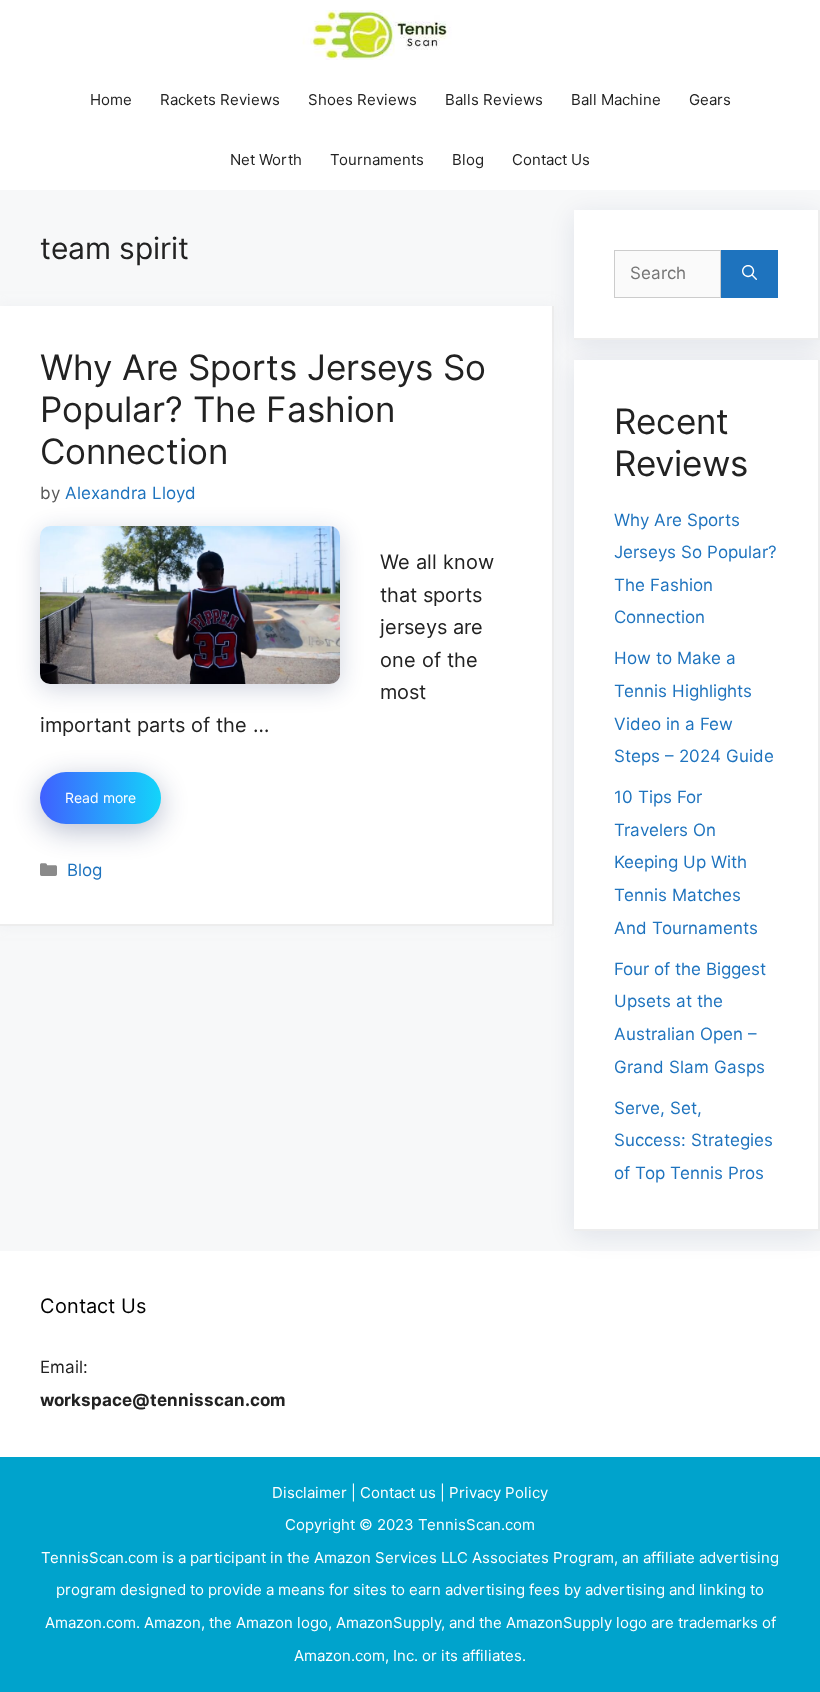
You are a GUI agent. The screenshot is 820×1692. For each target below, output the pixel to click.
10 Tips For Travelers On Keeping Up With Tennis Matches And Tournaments (686, 862)
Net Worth (266, 159)
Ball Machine (616, 99)
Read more (100, 797)
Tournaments (377, 159)
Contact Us (551, 159)
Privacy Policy (498, 1492)
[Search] (749, 274)
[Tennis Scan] (405, 35)
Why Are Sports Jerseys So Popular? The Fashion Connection (263, 409)
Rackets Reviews (220, 99)
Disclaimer (311, 1492)
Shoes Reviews (362, 99)
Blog (468, 159)
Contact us (400, 1492)
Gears (710, 99)
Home (111, 99)
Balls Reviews (494, 99)
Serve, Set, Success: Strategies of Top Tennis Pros (693, 1140)
